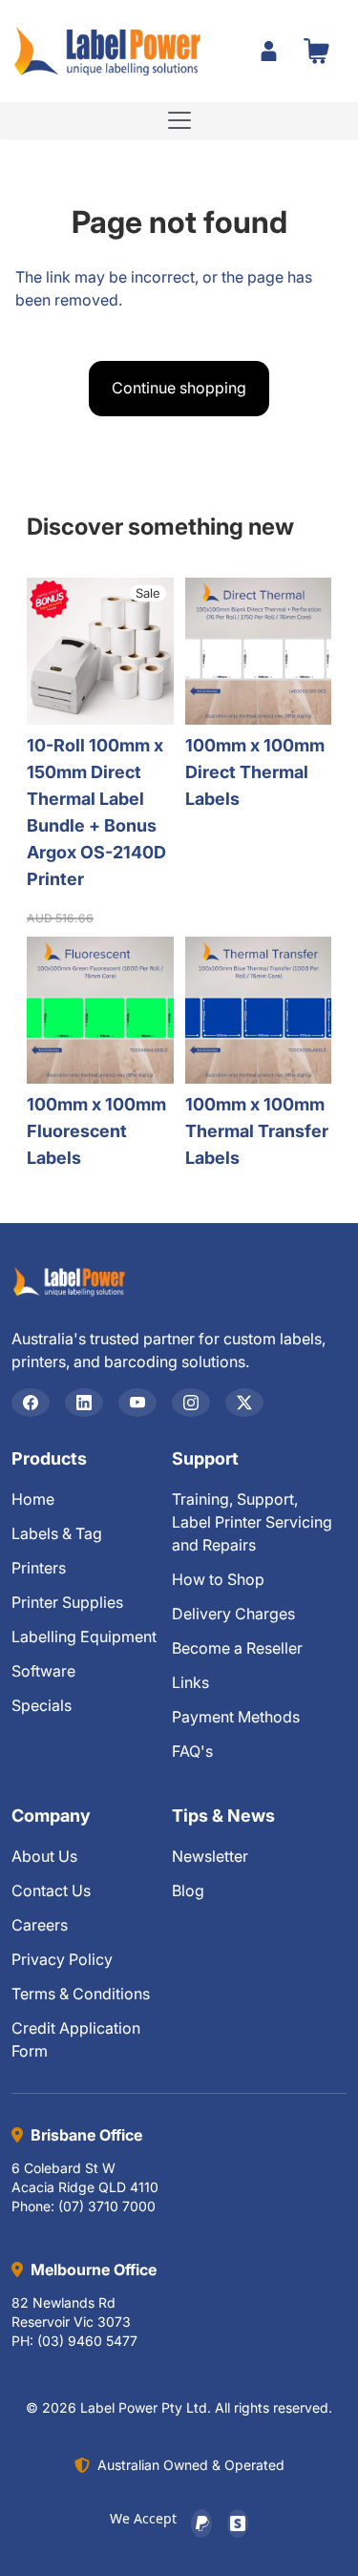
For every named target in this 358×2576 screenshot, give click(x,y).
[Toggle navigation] (179, 120)
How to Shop (218, 1579)
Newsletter (210, 1856)
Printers (39, 1568)
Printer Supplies (67, 1602)
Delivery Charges (233, 1614)
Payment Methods (236, 1717)
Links (190, 1682)
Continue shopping (179, 388)
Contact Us (51, 1890)
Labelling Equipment (84, 1636)
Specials (42, 1705)
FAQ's (192, 1751)
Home (33, 1499)
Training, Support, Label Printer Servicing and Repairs (252, 1522)
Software (43, 1671)
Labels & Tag (57, 1533)
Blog (188, 1890)
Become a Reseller (237, 1648)
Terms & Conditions (81, 1994)
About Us (44, 1856)
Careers (40, 1925)
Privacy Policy (62, 1959)
